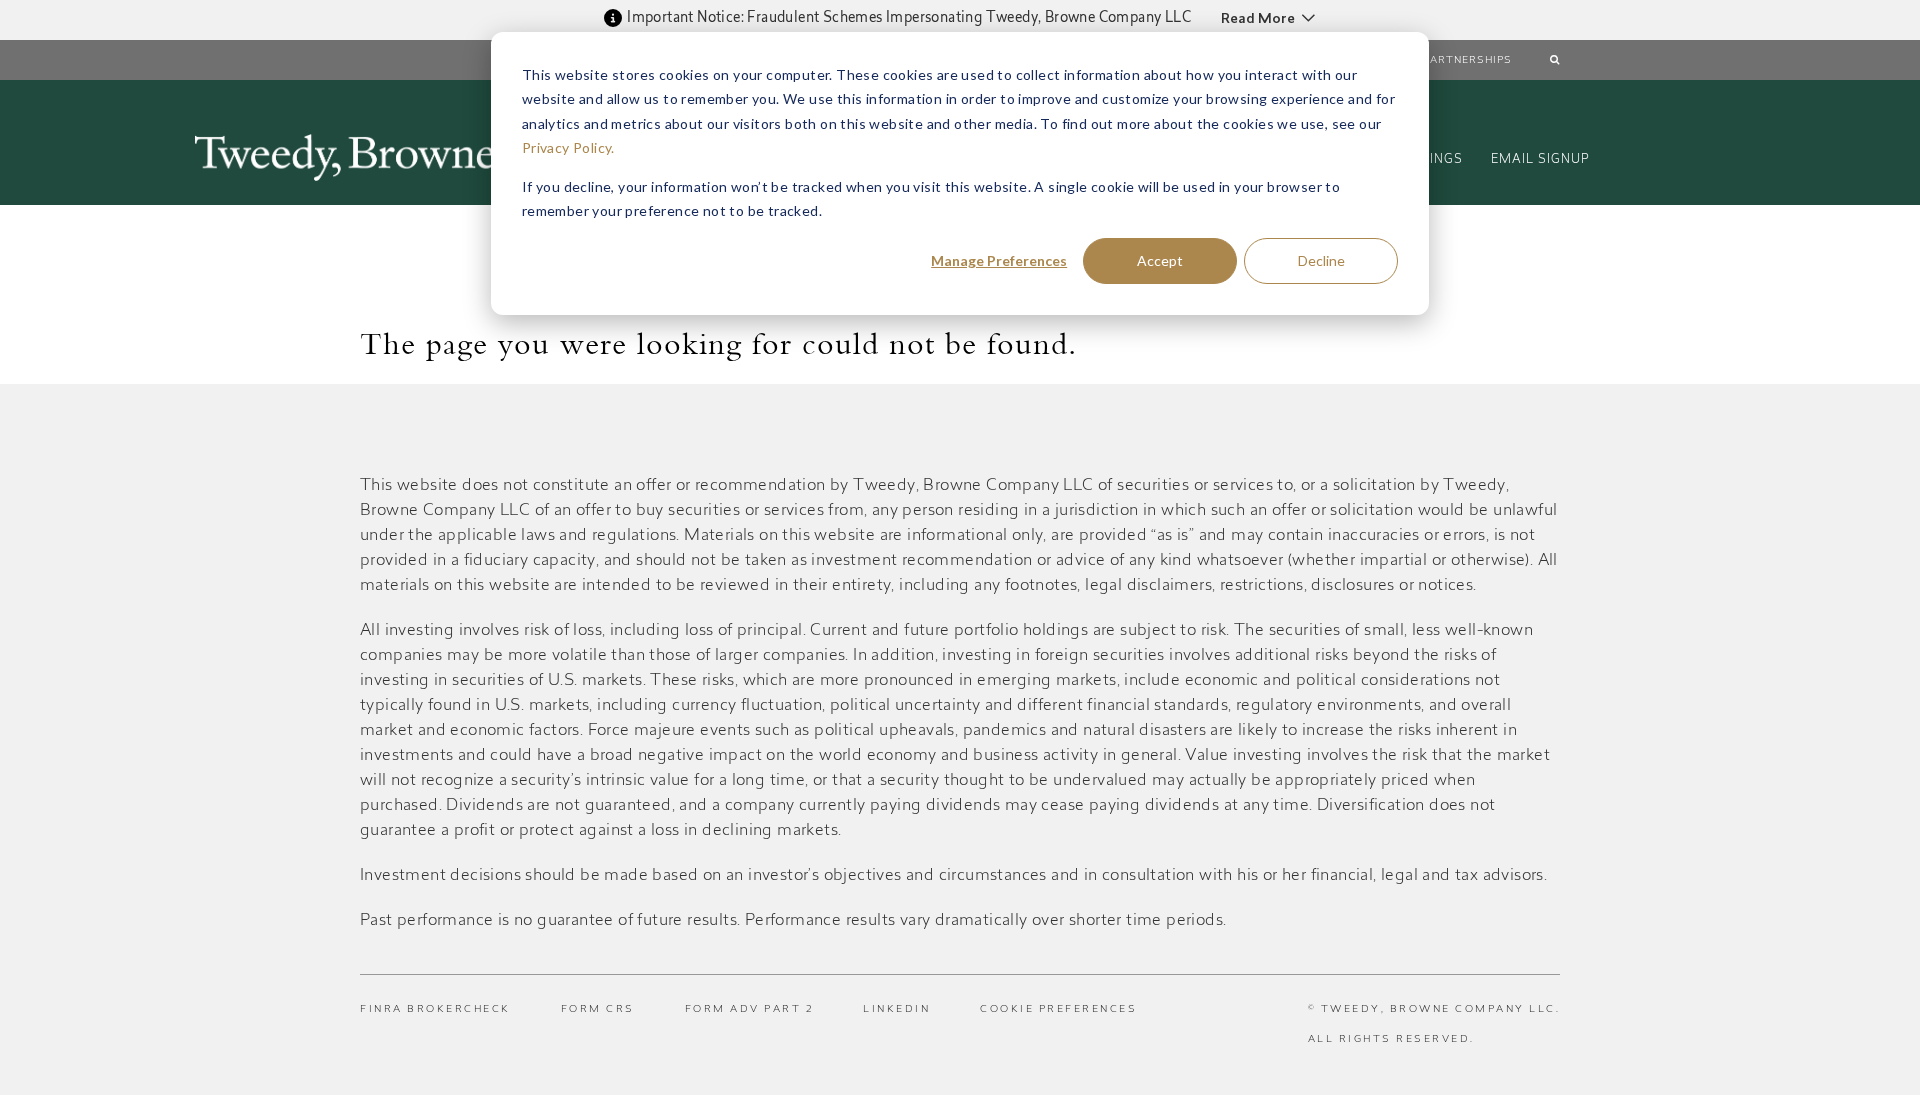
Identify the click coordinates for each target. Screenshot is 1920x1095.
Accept (1160, 260)
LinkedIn (896, 1010)
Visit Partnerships (1450, 61)
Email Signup (1540, 160)
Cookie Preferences (1058, 1010)
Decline (1321, 260)
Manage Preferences (999, 260)
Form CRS (598, 1010)
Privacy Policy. (568, 147)
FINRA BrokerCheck (435, 1010)
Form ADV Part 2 (749, 1010)
